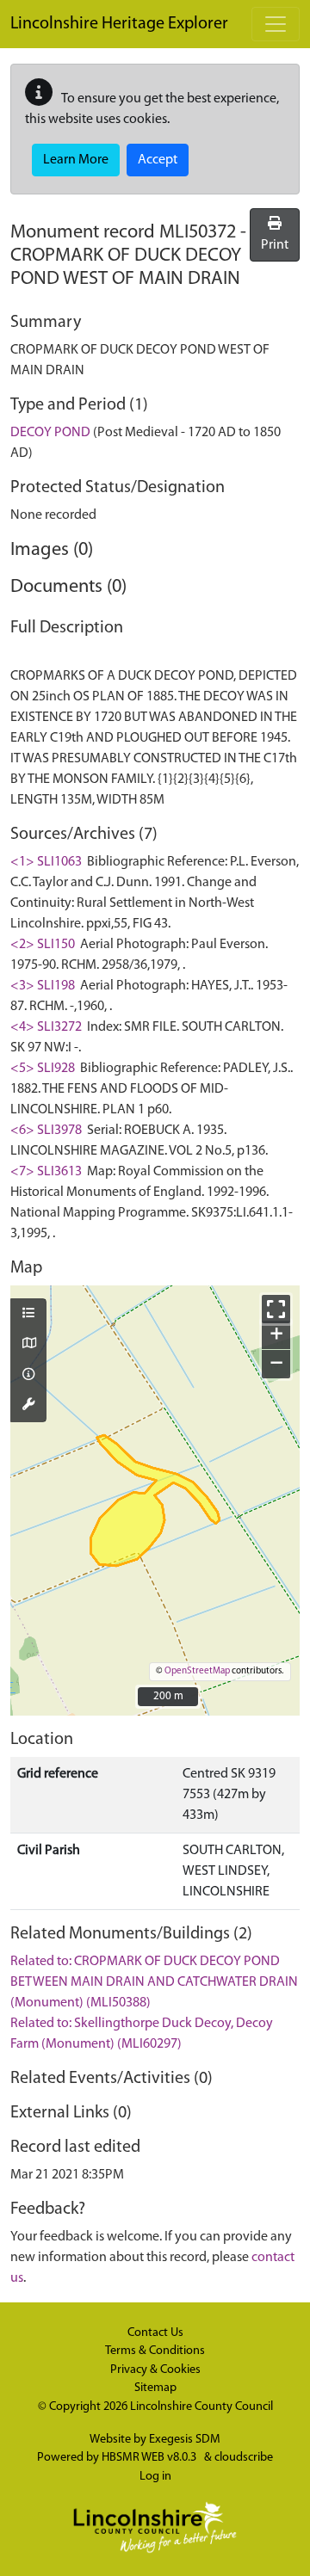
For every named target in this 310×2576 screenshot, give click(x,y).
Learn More (76, 160)
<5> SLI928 (43, 1069)
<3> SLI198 (43, 986)
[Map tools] (28, 1406)
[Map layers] (28, 1315)
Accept (158, 160)
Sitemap (155, 2388)
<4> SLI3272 (46, 1027)
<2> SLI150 (43, 945)
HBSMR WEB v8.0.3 (150, 2458)
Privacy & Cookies (155, 2370)
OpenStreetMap (197, 1671)
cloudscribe (244, 2458)
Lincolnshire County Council (201, 2407)
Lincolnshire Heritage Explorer (119, 24)
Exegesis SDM (185, 2440)
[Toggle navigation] (276, 24)
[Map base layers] (28, 1345)
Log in (155, 2477)
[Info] (28, 1376)
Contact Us (155, 2333)
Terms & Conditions (155, 2351)
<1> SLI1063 (46, 862)
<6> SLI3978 (46, 1131)
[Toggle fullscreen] (276, 1309)
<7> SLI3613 (46, 1172)
